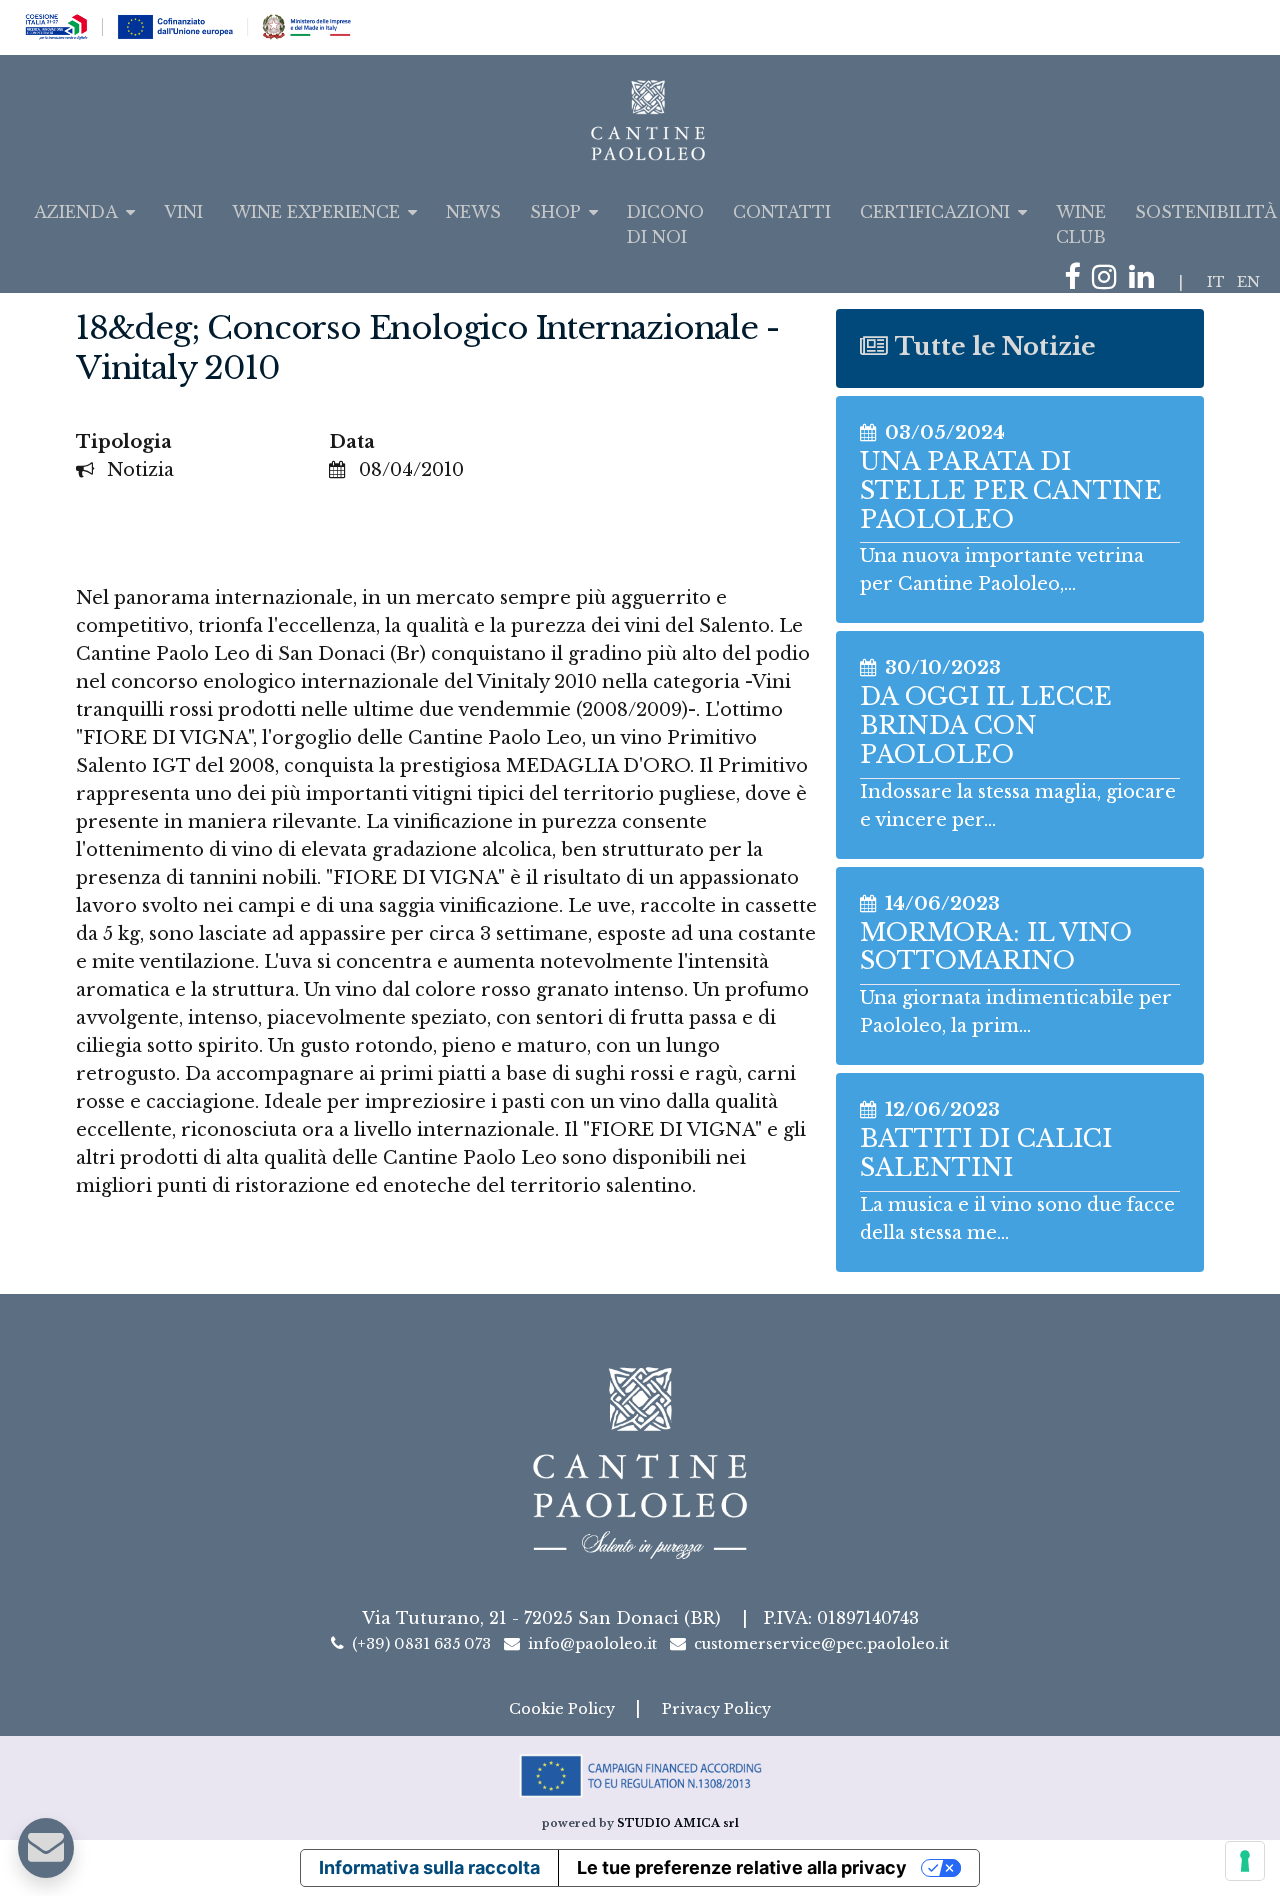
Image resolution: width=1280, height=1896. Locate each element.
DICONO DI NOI (665, 224)
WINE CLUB (1081, 224)
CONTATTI (782, 212)
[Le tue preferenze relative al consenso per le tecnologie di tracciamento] (1245, 1861)
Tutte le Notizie (995, 346)
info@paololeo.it (592, 1644)
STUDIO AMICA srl (678, 1823)
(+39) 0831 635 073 (421, 1644)
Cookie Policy (564, 1709)
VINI (183, 212)
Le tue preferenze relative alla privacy (742, 1867)
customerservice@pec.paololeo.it (821, 1644)
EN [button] (1248, 282)
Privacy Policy (716, 1709)
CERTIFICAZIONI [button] (935, 212)
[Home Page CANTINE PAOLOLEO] (640, 120)
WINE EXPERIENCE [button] (316, 212)
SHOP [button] (555, 212)
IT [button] (1216, 282)
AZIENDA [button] (76, 212)
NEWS (473, 212)
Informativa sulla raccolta (429, 1867)
